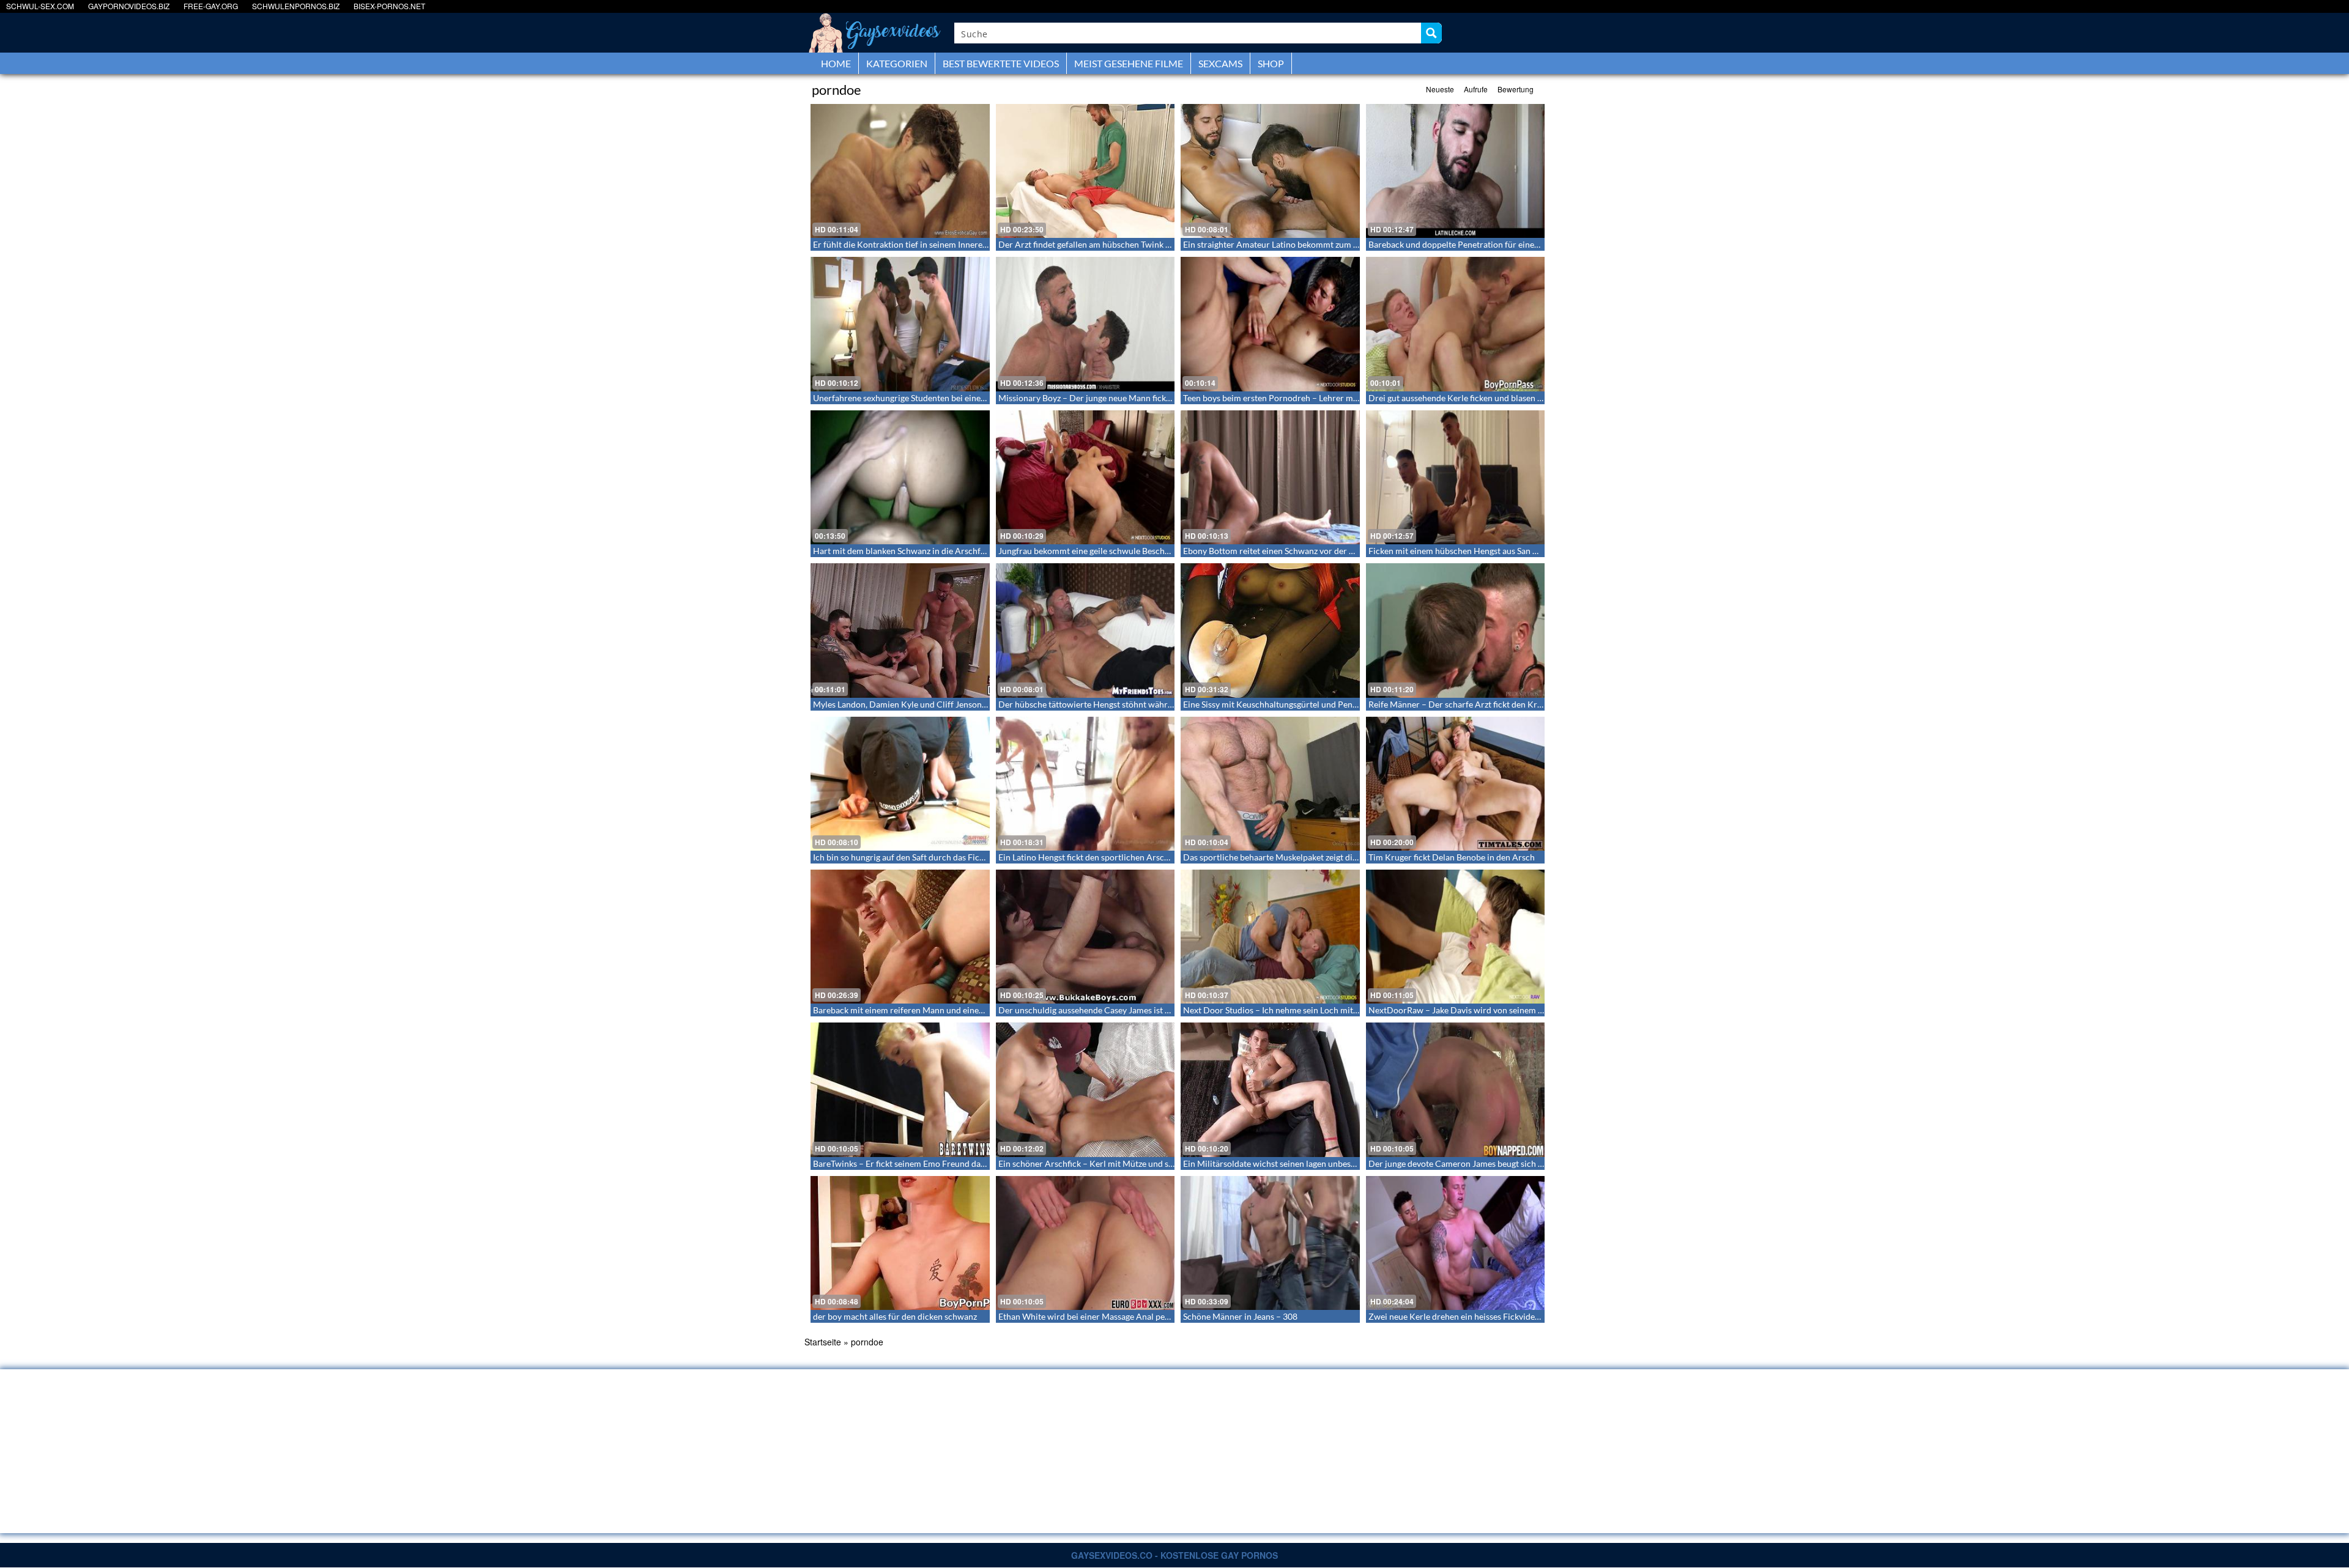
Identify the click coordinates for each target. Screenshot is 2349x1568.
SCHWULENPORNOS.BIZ (296, 6)
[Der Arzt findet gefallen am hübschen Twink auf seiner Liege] (1085, 171)
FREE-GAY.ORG (211, 6)
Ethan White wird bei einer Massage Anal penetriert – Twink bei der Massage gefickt (1156, 1316)
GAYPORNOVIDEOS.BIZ (129, 6)
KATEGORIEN (897, 63)
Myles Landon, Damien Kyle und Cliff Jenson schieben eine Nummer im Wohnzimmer (975, 704)
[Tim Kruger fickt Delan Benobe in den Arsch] (1456, 784)
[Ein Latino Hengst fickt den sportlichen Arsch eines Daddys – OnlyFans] (1085, 784)
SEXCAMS (1220, 63)
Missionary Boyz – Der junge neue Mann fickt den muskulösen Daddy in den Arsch (1153, 398)
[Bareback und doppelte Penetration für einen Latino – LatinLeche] (1456, 171)
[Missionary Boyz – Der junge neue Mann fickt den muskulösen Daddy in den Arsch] (1085, 324)
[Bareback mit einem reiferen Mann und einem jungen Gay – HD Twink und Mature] (900, 937)
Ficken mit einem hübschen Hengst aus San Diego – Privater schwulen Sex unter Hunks (1532, 551)
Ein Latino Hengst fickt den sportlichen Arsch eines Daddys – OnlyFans (1132, 857)
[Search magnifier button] (1431, 33)
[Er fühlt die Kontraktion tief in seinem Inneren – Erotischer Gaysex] (900, 171)
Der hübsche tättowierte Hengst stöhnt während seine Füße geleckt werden (1141, 704)
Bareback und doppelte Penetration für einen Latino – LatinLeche (1491, 244)
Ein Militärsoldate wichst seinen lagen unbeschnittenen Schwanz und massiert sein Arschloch (1359, 1163)
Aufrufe (1476, 89)
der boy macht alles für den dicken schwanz (895, 1316)
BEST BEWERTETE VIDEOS (1001, 63)
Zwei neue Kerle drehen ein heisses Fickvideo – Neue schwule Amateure (1505, 1316)
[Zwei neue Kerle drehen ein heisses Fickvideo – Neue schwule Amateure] (1456, 1243)
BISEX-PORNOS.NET (389, 6)
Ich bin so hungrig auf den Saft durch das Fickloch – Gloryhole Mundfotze (952, 857)
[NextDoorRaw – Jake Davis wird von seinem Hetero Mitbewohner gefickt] (1456, 937)
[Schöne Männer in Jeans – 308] (1270, 1243)
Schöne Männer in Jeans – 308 (1240, 1316)
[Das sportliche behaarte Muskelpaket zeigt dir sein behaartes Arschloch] (1270, 784)
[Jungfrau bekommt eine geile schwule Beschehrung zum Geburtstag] (1085, 477)
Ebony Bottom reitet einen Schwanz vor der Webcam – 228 (1294, 551)
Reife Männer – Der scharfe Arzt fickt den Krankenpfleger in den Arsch (1502, 704)
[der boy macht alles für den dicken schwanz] (900, 1243)
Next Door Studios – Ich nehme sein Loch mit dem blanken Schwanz (1311, 1010)
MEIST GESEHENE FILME (1129, 63)
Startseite (823, 1342)
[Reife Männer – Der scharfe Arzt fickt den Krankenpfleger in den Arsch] (1456, 630)
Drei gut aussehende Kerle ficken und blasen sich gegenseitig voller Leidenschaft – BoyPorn (1541, 398)
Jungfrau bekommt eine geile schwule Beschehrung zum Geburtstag (1126, 551)
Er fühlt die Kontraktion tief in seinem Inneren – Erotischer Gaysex (939, 244)
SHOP (1271, 63)
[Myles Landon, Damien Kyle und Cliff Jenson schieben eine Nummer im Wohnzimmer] (900, 630)
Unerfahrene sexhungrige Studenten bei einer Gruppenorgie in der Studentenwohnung (976, 398)
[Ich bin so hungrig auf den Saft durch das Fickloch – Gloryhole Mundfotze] (900, 784)
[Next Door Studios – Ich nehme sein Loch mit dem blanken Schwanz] (1270, 937)
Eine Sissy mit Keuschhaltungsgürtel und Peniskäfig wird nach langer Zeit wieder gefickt (1349, 704)
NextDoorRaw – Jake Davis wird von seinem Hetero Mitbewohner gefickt (1507, 1010)
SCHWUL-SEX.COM (40, 6)
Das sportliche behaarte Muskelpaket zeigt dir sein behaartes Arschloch (1318, 857)
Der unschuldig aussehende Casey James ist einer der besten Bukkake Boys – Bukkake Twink (1171, 1010)
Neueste (1440, 89)
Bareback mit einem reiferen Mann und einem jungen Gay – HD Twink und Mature (968, 1010)
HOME (836, 63)
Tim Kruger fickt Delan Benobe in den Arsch (1452, 857)
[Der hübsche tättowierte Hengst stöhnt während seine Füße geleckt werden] (1085, 630)
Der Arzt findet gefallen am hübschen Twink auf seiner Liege (1111, 244)
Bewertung (1516, 89)
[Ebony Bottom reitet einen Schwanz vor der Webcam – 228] (1270, 477)
